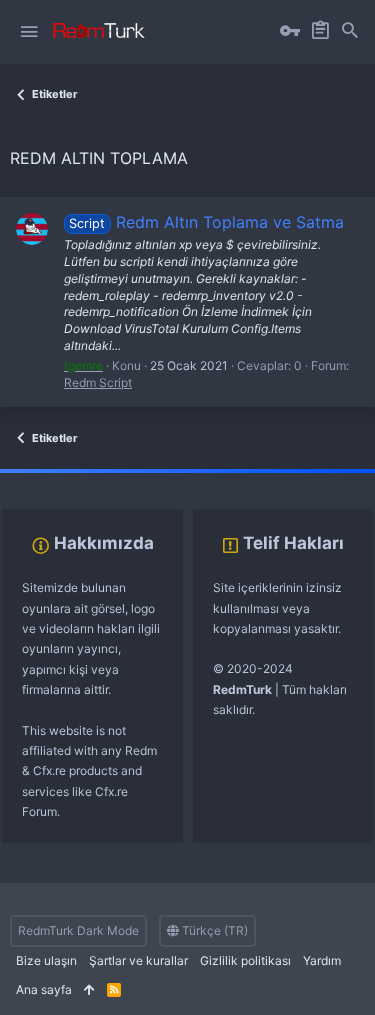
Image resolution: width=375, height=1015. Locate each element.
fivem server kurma (53, 478)
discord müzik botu (316, 478)
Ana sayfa (44, 989)
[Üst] (89, 990)
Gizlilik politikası (245, 960)
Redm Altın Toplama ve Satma (206, 222)
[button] (29, 32)
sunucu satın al (218, 478)
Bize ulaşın (46, 960)
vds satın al (141, 478)
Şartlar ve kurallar (138, 960)
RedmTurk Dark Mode (78, 930)
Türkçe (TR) (213, 930)
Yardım (322, 960)
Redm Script (98, 382)
